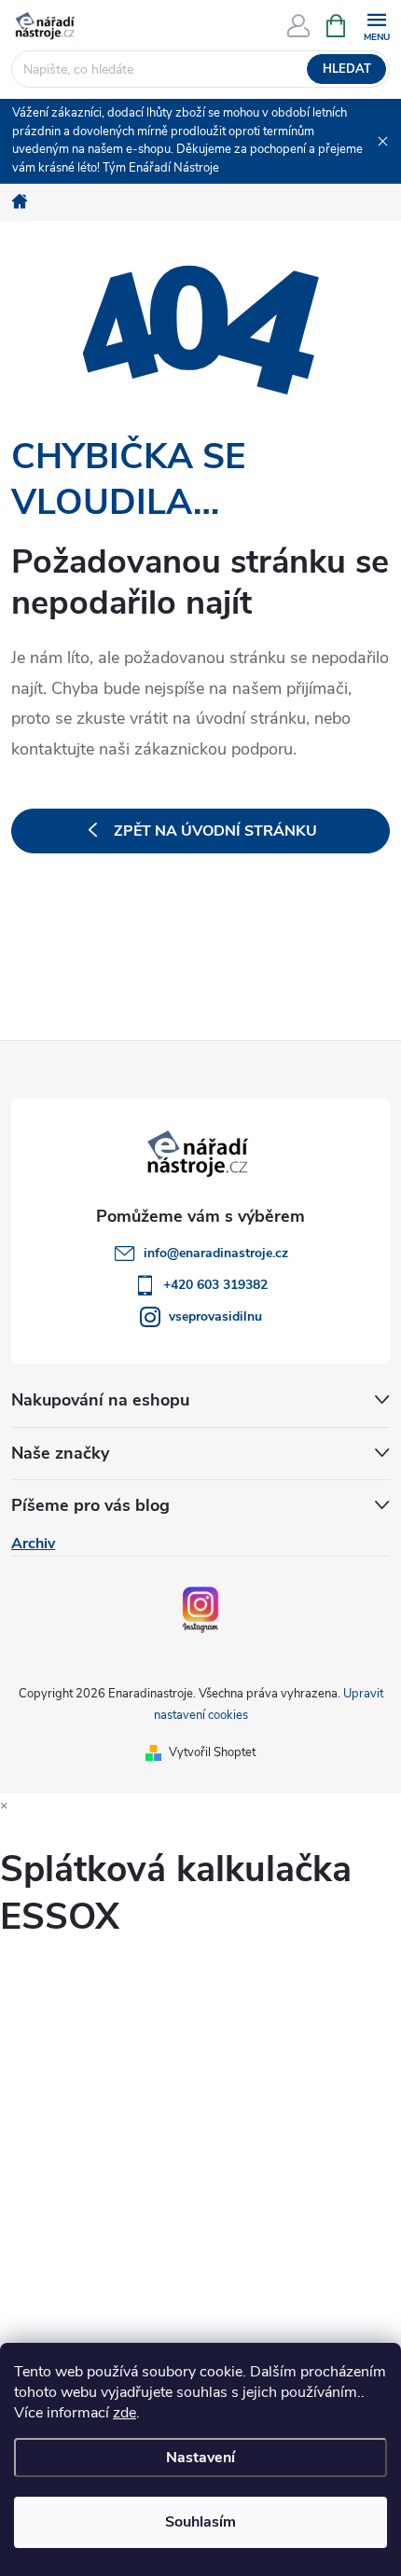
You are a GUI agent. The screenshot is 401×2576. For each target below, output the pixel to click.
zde (124, 2413)
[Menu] (376, 25)
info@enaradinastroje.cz (216, 1253)
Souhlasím (200, 2522)
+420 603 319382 (215, 1285)
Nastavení (200, 2458)
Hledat (347, 69)
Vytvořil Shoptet (212, 1752)
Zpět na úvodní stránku (215, 831)
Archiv (33, 1544)
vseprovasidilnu (215, 1316)
